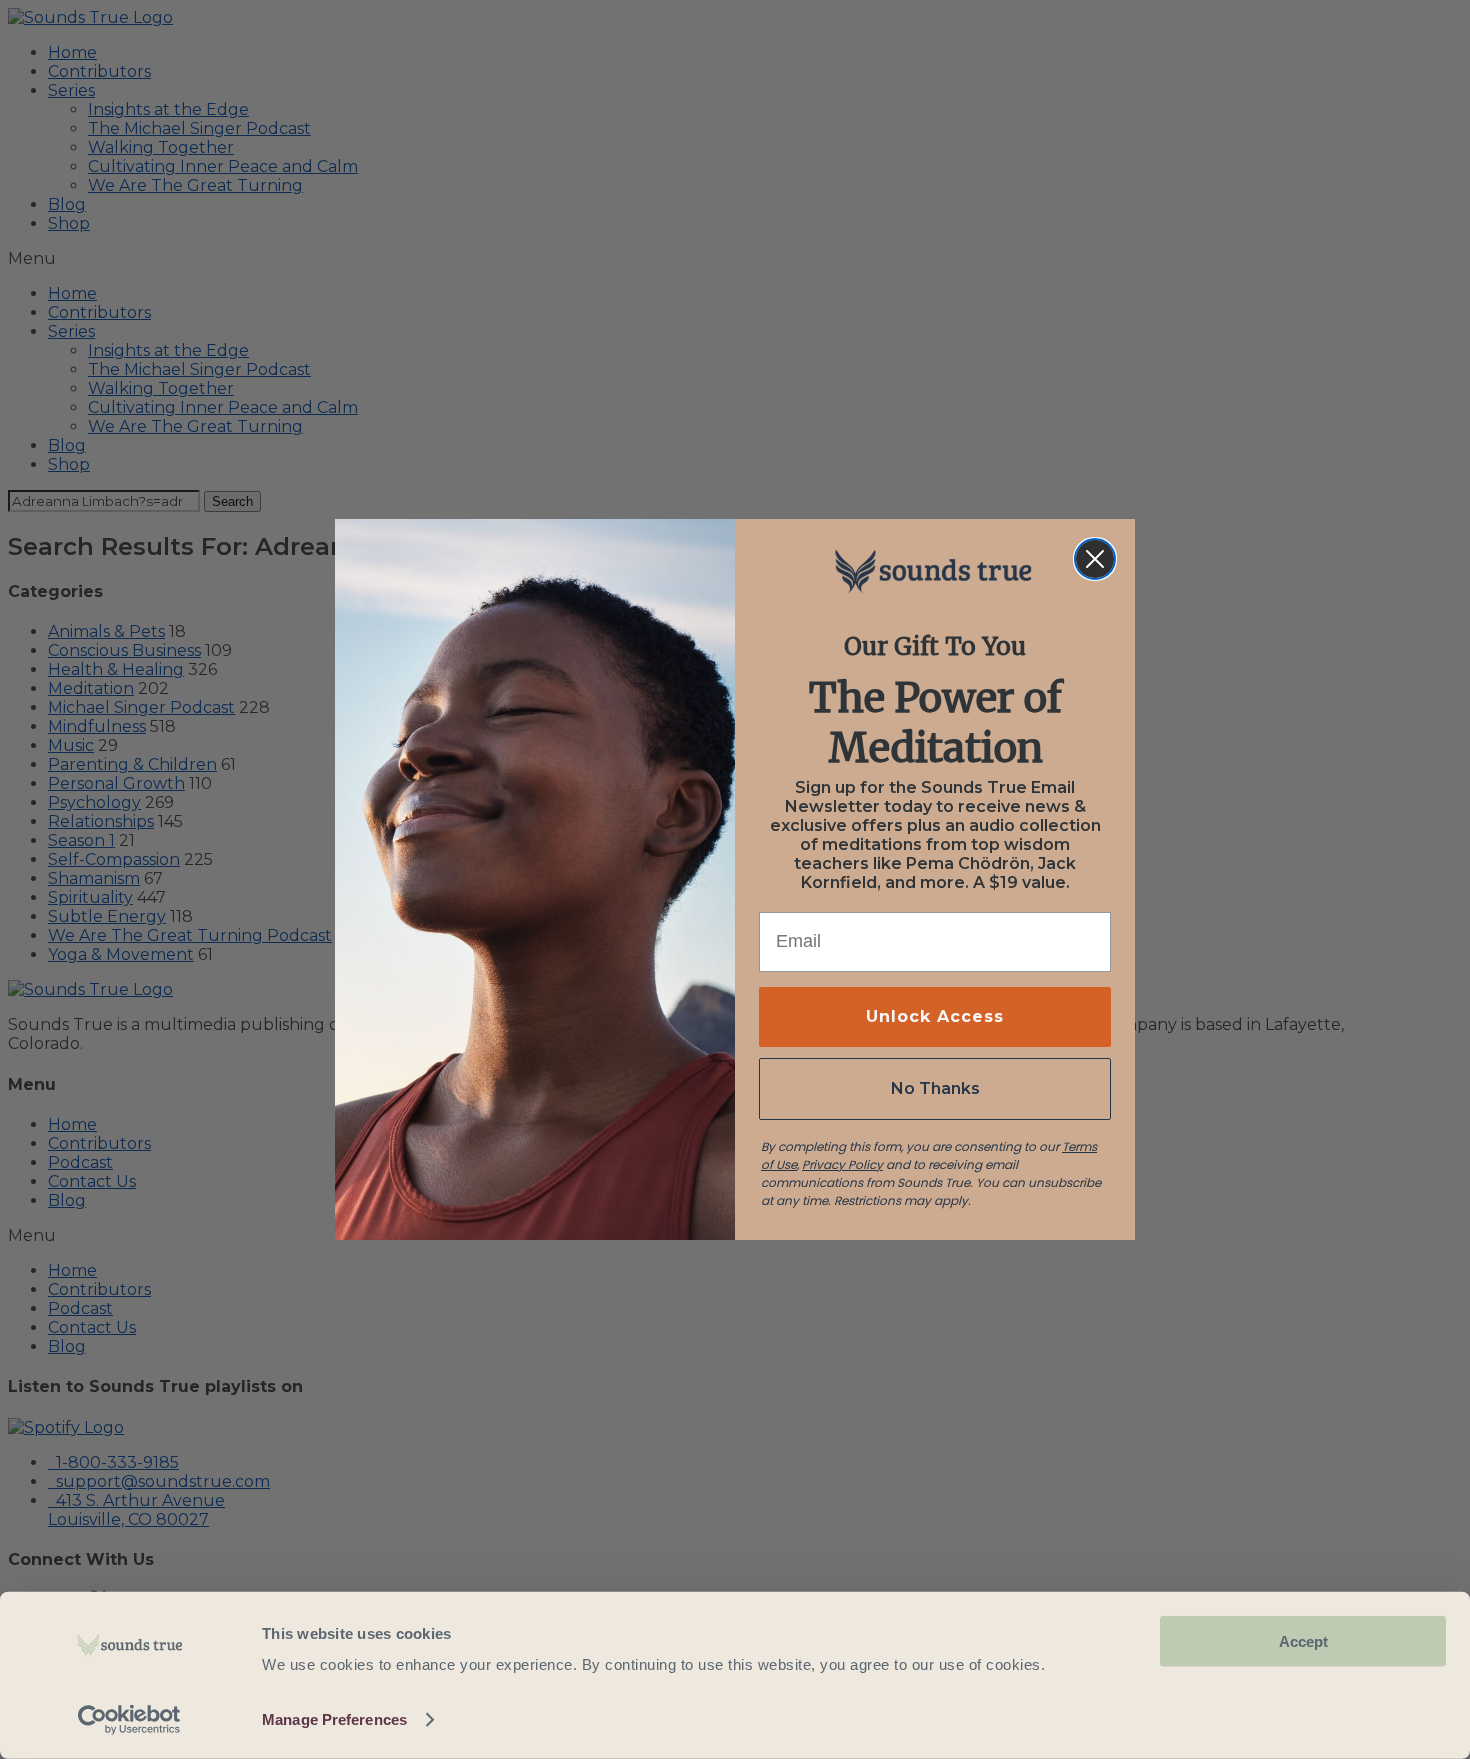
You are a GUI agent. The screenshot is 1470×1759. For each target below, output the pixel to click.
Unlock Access (935, 1016)
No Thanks (935, 1088)
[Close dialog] (1095, 559)
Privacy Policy (842, 1164)
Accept (1303, 1641)
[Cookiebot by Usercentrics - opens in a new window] (129, 1720)
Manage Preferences (334, 1719)
